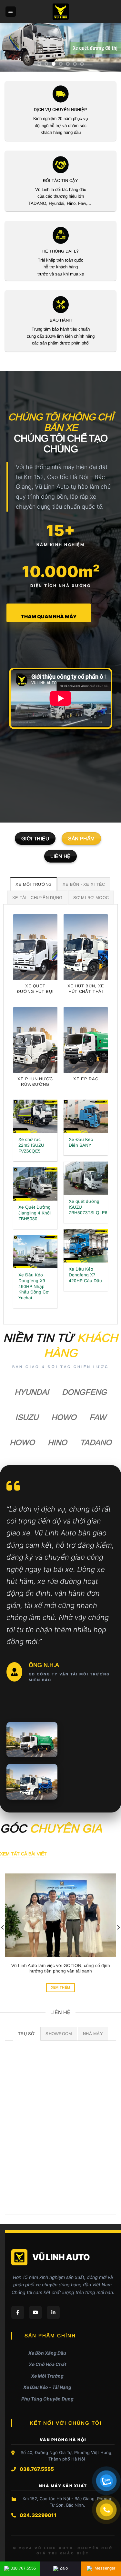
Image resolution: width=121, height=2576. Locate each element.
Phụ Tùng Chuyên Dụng (47, 2399)
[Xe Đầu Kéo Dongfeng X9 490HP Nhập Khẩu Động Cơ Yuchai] (35, 1252)
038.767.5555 (23, 2568)
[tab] (34, 884)
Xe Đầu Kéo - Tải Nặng (47, 2387)
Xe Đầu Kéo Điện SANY (81, 1142)
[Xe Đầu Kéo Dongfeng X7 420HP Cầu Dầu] (86, 1246)
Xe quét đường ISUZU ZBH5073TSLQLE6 (88, 1207)
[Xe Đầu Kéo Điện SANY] (86, 1116)
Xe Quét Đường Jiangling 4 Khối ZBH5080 (35, 1213)
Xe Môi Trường (47, 2376)
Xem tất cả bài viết (23, 1854)
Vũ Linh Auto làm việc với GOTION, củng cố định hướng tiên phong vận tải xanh (61, 1968)
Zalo (64, 2568)
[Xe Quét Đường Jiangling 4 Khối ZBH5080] (35, 1184)
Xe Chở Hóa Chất (47, 2364)
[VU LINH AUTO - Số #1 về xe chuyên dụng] (60, 12)
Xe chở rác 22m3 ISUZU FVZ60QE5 (31, 1145)
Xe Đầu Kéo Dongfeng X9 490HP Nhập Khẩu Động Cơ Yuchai (34, 1286)
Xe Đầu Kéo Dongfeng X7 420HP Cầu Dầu (85, 1275)
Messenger (104, 2568)
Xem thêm (61, 1987)
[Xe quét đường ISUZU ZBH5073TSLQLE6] (86, 1178)
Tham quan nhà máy (49, 617)
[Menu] (11, 12)
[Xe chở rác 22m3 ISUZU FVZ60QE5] (35, 1116)
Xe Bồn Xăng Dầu (47, 2353)
